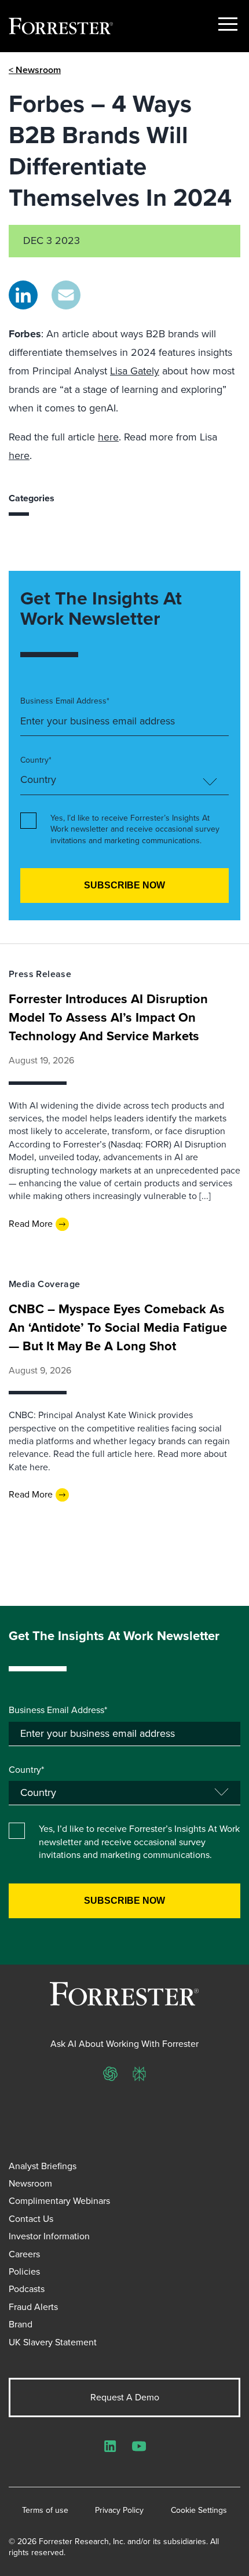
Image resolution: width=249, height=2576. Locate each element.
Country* (36, 760)
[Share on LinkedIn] (23, 295)
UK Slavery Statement (53, 2342)
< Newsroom (35, 70)
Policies (24, 2271)
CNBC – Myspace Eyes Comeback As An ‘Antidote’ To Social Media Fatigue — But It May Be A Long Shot (118, 1327)
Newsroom (30, 2183)
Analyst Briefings (43, 2166)
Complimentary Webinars (59, 2201)
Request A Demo (125, 2397)
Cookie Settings (199, 2511)
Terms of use (45, 2511)
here (108, 437)
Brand (21, 2324)
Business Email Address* (65, 701)
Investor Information (49, 2236)
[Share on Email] (66, 295)
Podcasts (27, 2289)
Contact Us (31, 2219)
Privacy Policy (119, 2511)
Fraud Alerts (33, 2307)
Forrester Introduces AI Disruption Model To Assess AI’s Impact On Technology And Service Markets (108, 1017)
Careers (24, 2254)
